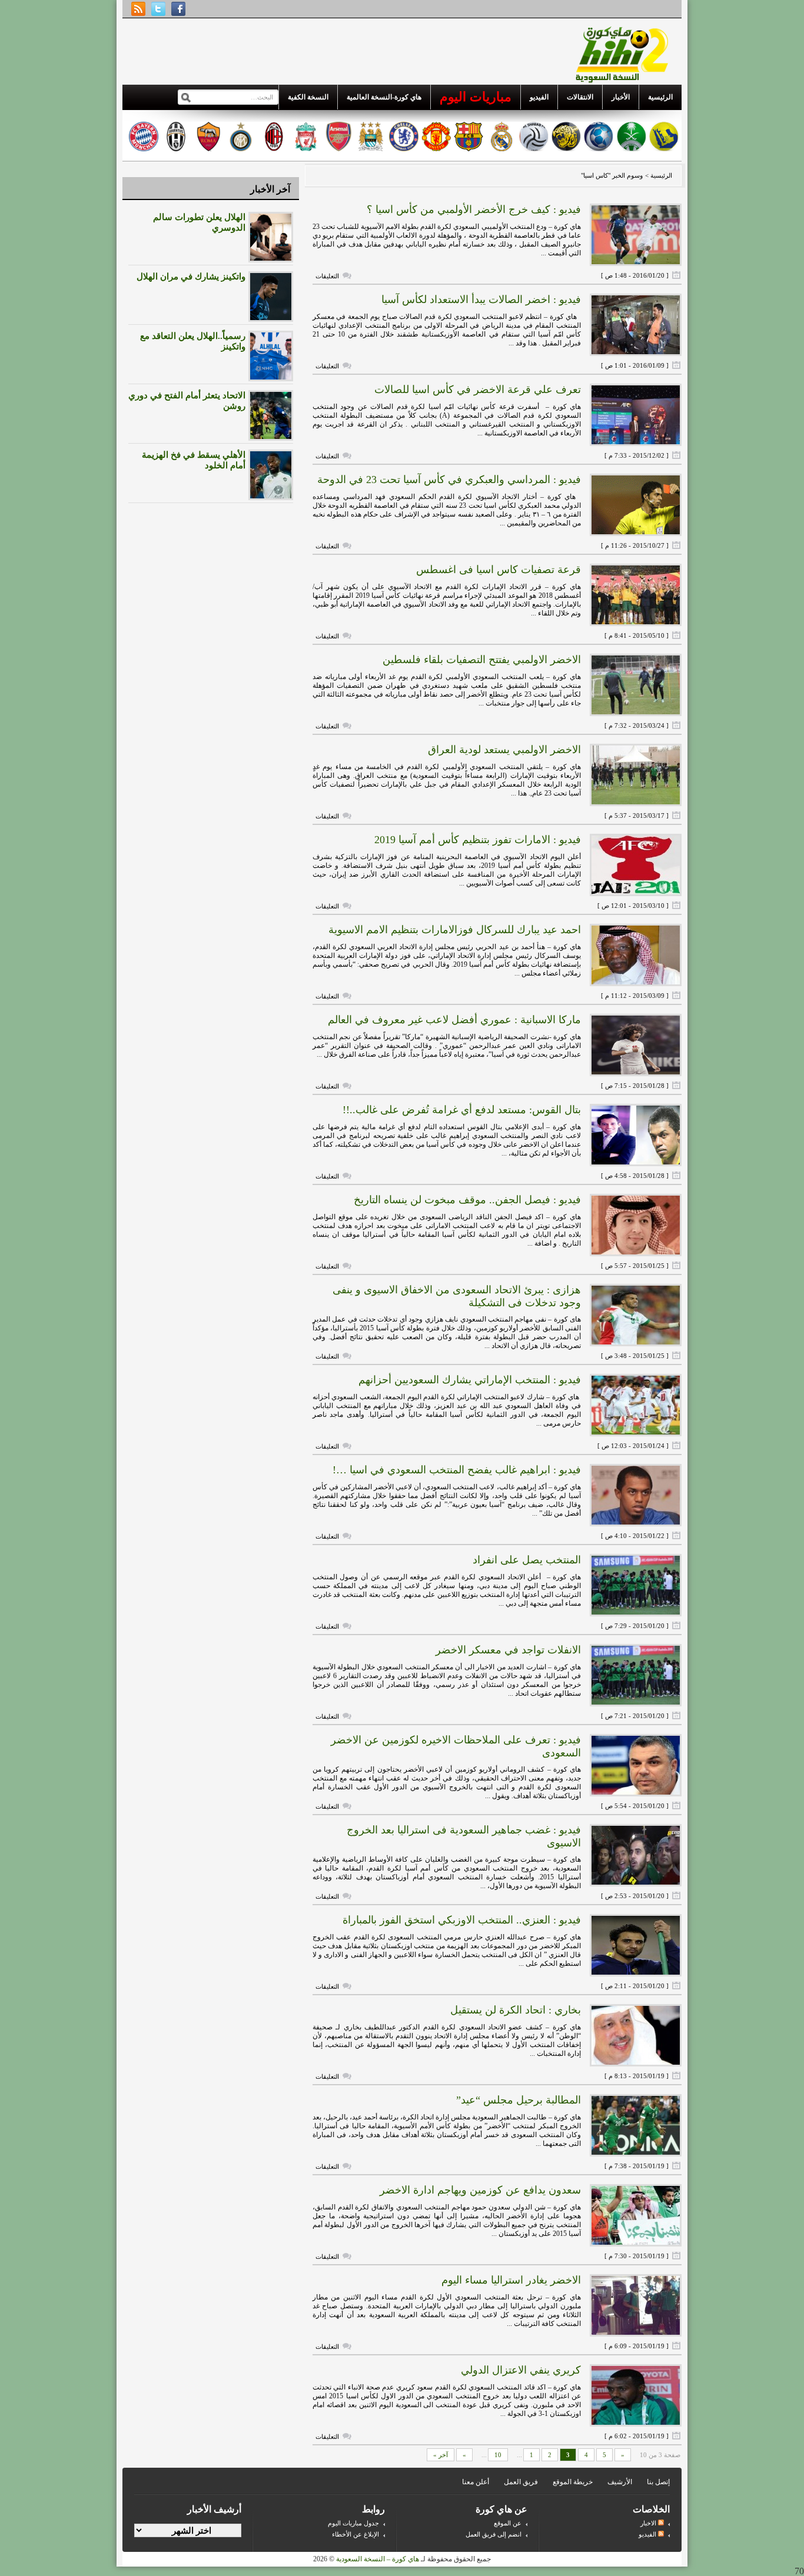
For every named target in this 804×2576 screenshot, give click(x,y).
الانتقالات (580, 97)
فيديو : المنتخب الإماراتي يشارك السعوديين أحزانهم (470, 1380)
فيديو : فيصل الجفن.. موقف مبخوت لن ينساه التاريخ (467, 1200)
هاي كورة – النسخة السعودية (378, 2559)
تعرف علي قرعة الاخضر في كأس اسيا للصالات (478, 390)
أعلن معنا (476, 2482)
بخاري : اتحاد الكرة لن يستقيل (516, 2010)
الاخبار (649, 2523)
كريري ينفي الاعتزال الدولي (521, 2370)
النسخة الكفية (308, 97)
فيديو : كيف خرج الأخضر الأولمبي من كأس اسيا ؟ (474, 209)
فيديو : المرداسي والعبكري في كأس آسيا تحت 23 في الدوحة (449, 480)
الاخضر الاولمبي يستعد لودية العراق (504, 750)
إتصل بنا (658, 2482)
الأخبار (621, 97)
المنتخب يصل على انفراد (527, 1560)
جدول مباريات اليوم (353, 2523)
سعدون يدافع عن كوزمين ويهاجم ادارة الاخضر (480, 2190)
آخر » (441, 2455)
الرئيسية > (658, 175)
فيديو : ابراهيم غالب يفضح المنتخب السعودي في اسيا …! (457, 1470)
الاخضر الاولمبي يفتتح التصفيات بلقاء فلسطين (482, 660)
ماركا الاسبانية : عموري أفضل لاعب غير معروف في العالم (454, 1020)
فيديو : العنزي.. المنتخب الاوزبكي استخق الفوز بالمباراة (462, 1920)
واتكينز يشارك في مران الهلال (191, 277)
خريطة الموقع (573, 2482)
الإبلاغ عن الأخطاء (356, 2534)
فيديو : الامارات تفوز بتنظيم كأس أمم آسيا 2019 (478, 840)
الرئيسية (660, 97)
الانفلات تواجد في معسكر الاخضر (508, 1650)
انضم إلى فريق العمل (494, 2534)
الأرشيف (620, 2482)
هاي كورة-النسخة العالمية (384, 97)
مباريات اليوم (476, 97)
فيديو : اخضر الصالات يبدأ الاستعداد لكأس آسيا (481, 299)
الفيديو (539, 97)
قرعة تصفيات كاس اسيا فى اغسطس (499, 570)
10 (498, 2455)
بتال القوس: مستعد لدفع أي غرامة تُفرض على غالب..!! (462, 1110)
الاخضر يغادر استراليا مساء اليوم (511, 2280)
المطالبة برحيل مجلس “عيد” (519, 2100)
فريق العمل (521, 2482)
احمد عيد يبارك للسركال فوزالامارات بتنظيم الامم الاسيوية (455, 930)
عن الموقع (508, 2523)
